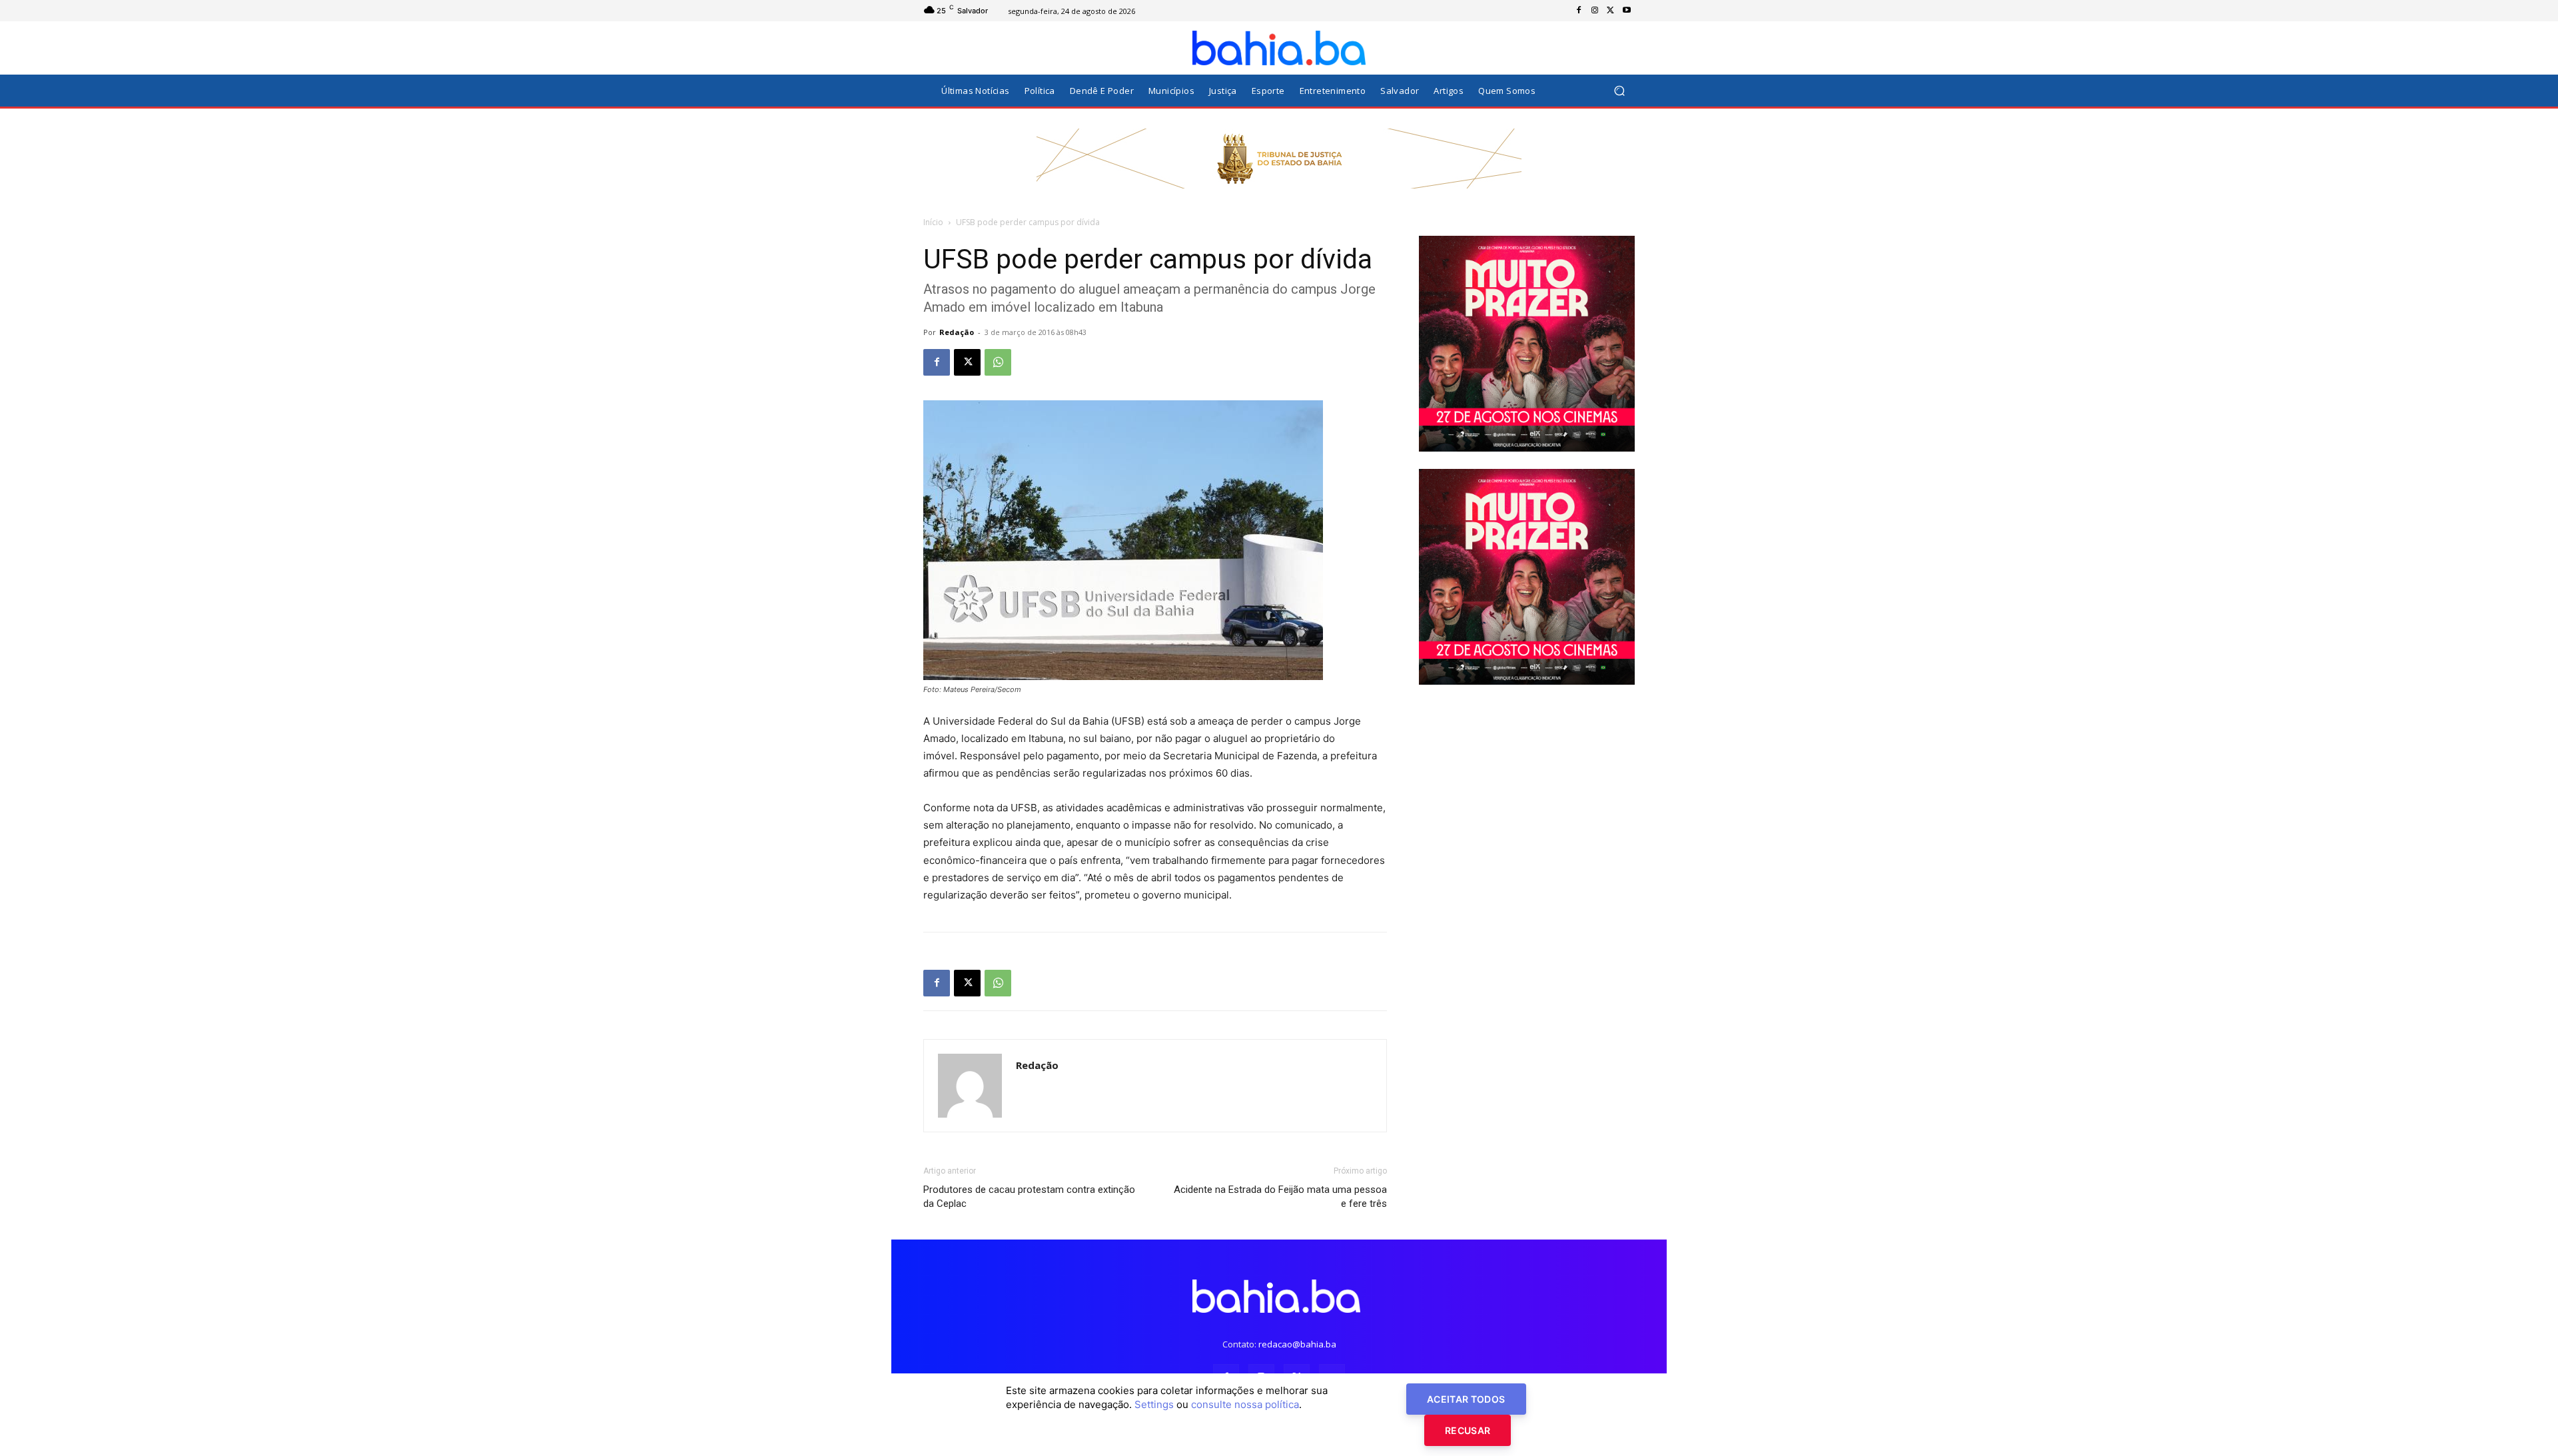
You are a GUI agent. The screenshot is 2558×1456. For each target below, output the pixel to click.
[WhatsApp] (998, 362)
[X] (1611, 11)
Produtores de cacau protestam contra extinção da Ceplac (1029, 1197)
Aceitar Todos (1466, 1399)
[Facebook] (1579, 11)
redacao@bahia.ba (1297, 1344)
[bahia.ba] (1279, 48)
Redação (957, 332)
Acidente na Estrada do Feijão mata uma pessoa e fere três (1280, 1197)
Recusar (1468, 1430)
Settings (1154, 1404)
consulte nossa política (1245, 1404)
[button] (1619, 91)
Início (933, 222)
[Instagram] (1595, 11)
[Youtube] (1627, 11)
